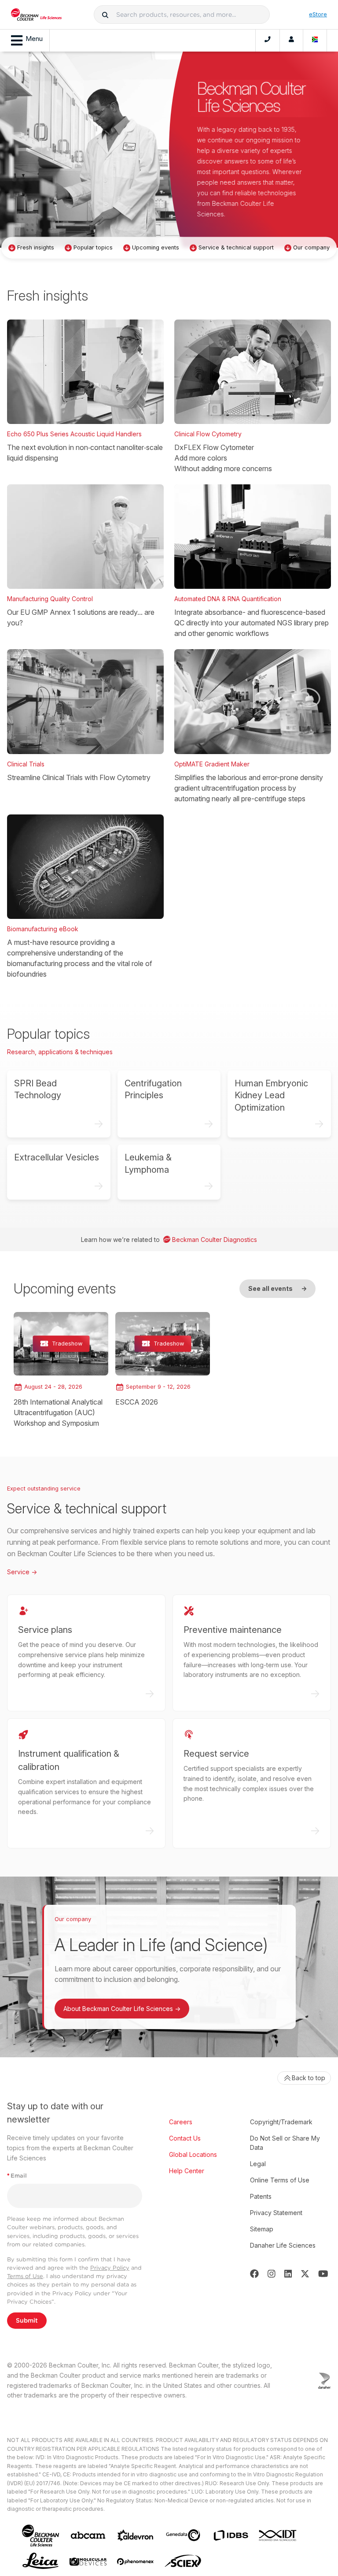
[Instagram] (272, 2274)
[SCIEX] (183, 2561)
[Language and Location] (315, 41)
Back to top (309, 2078)
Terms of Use (25, 2276)
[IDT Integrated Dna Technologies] (278, 2535)
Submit (27, 2320)
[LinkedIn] (288, 2274)
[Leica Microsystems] (40, 2561)
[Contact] (268, 41)
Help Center (187, 2171)
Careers (181, 2122)
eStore (318, 14)
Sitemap (262, 2229)
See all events (277, 1288)
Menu (34, 39)
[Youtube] (323, 2274)
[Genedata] (183, 2535)
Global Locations (193, 2154)
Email (17, 2176)
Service (22, 1572)
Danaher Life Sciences (283, 2245)
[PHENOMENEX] (136, 2561)
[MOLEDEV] (88, 2562)
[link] (61, 1370)
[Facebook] (254, 2274)
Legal (258, 2164)
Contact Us (185, 2138)
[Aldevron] (136, 2536)
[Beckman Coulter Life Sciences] (36, 15)
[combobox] (182, 15)
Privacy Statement (276, 2213)
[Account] (291, 41)
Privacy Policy (110, 2268)
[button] (105, 15)
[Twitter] (305, 2274)
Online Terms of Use (280, 2180)
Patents (261, 2196)
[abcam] (88, 2535)
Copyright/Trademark (281, 2122)
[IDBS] (231, 2535)
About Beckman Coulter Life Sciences (122, 2009)
